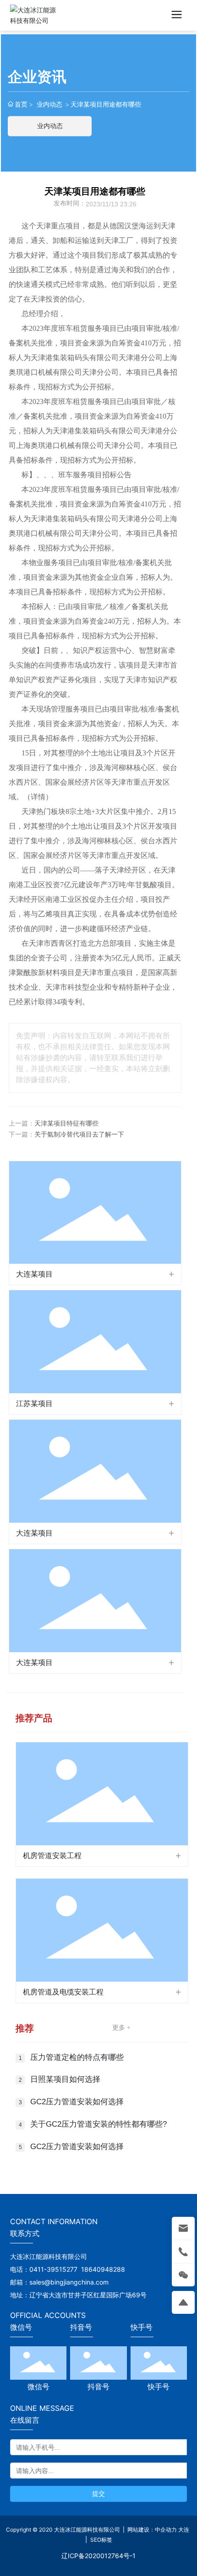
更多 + (121, 2028)
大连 (184, 2530)
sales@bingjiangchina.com (71, 2282)
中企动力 (166, 2530)
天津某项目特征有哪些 (66, 1124)
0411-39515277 (53, 2269)
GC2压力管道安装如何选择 (77, 2102)
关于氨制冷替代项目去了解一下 (79, 1134)
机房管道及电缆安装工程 (63, 1992)
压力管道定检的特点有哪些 (77, 2057)
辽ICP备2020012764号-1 (98, 2556)
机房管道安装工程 (52, 1856)
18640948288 (103, 2269)
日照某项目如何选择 (65, 2079)
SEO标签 (101, 2540)
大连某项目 (34, 1274)
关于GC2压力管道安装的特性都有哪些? (98, 2124)
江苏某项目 (34, 1404)
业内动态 (49, 104)
